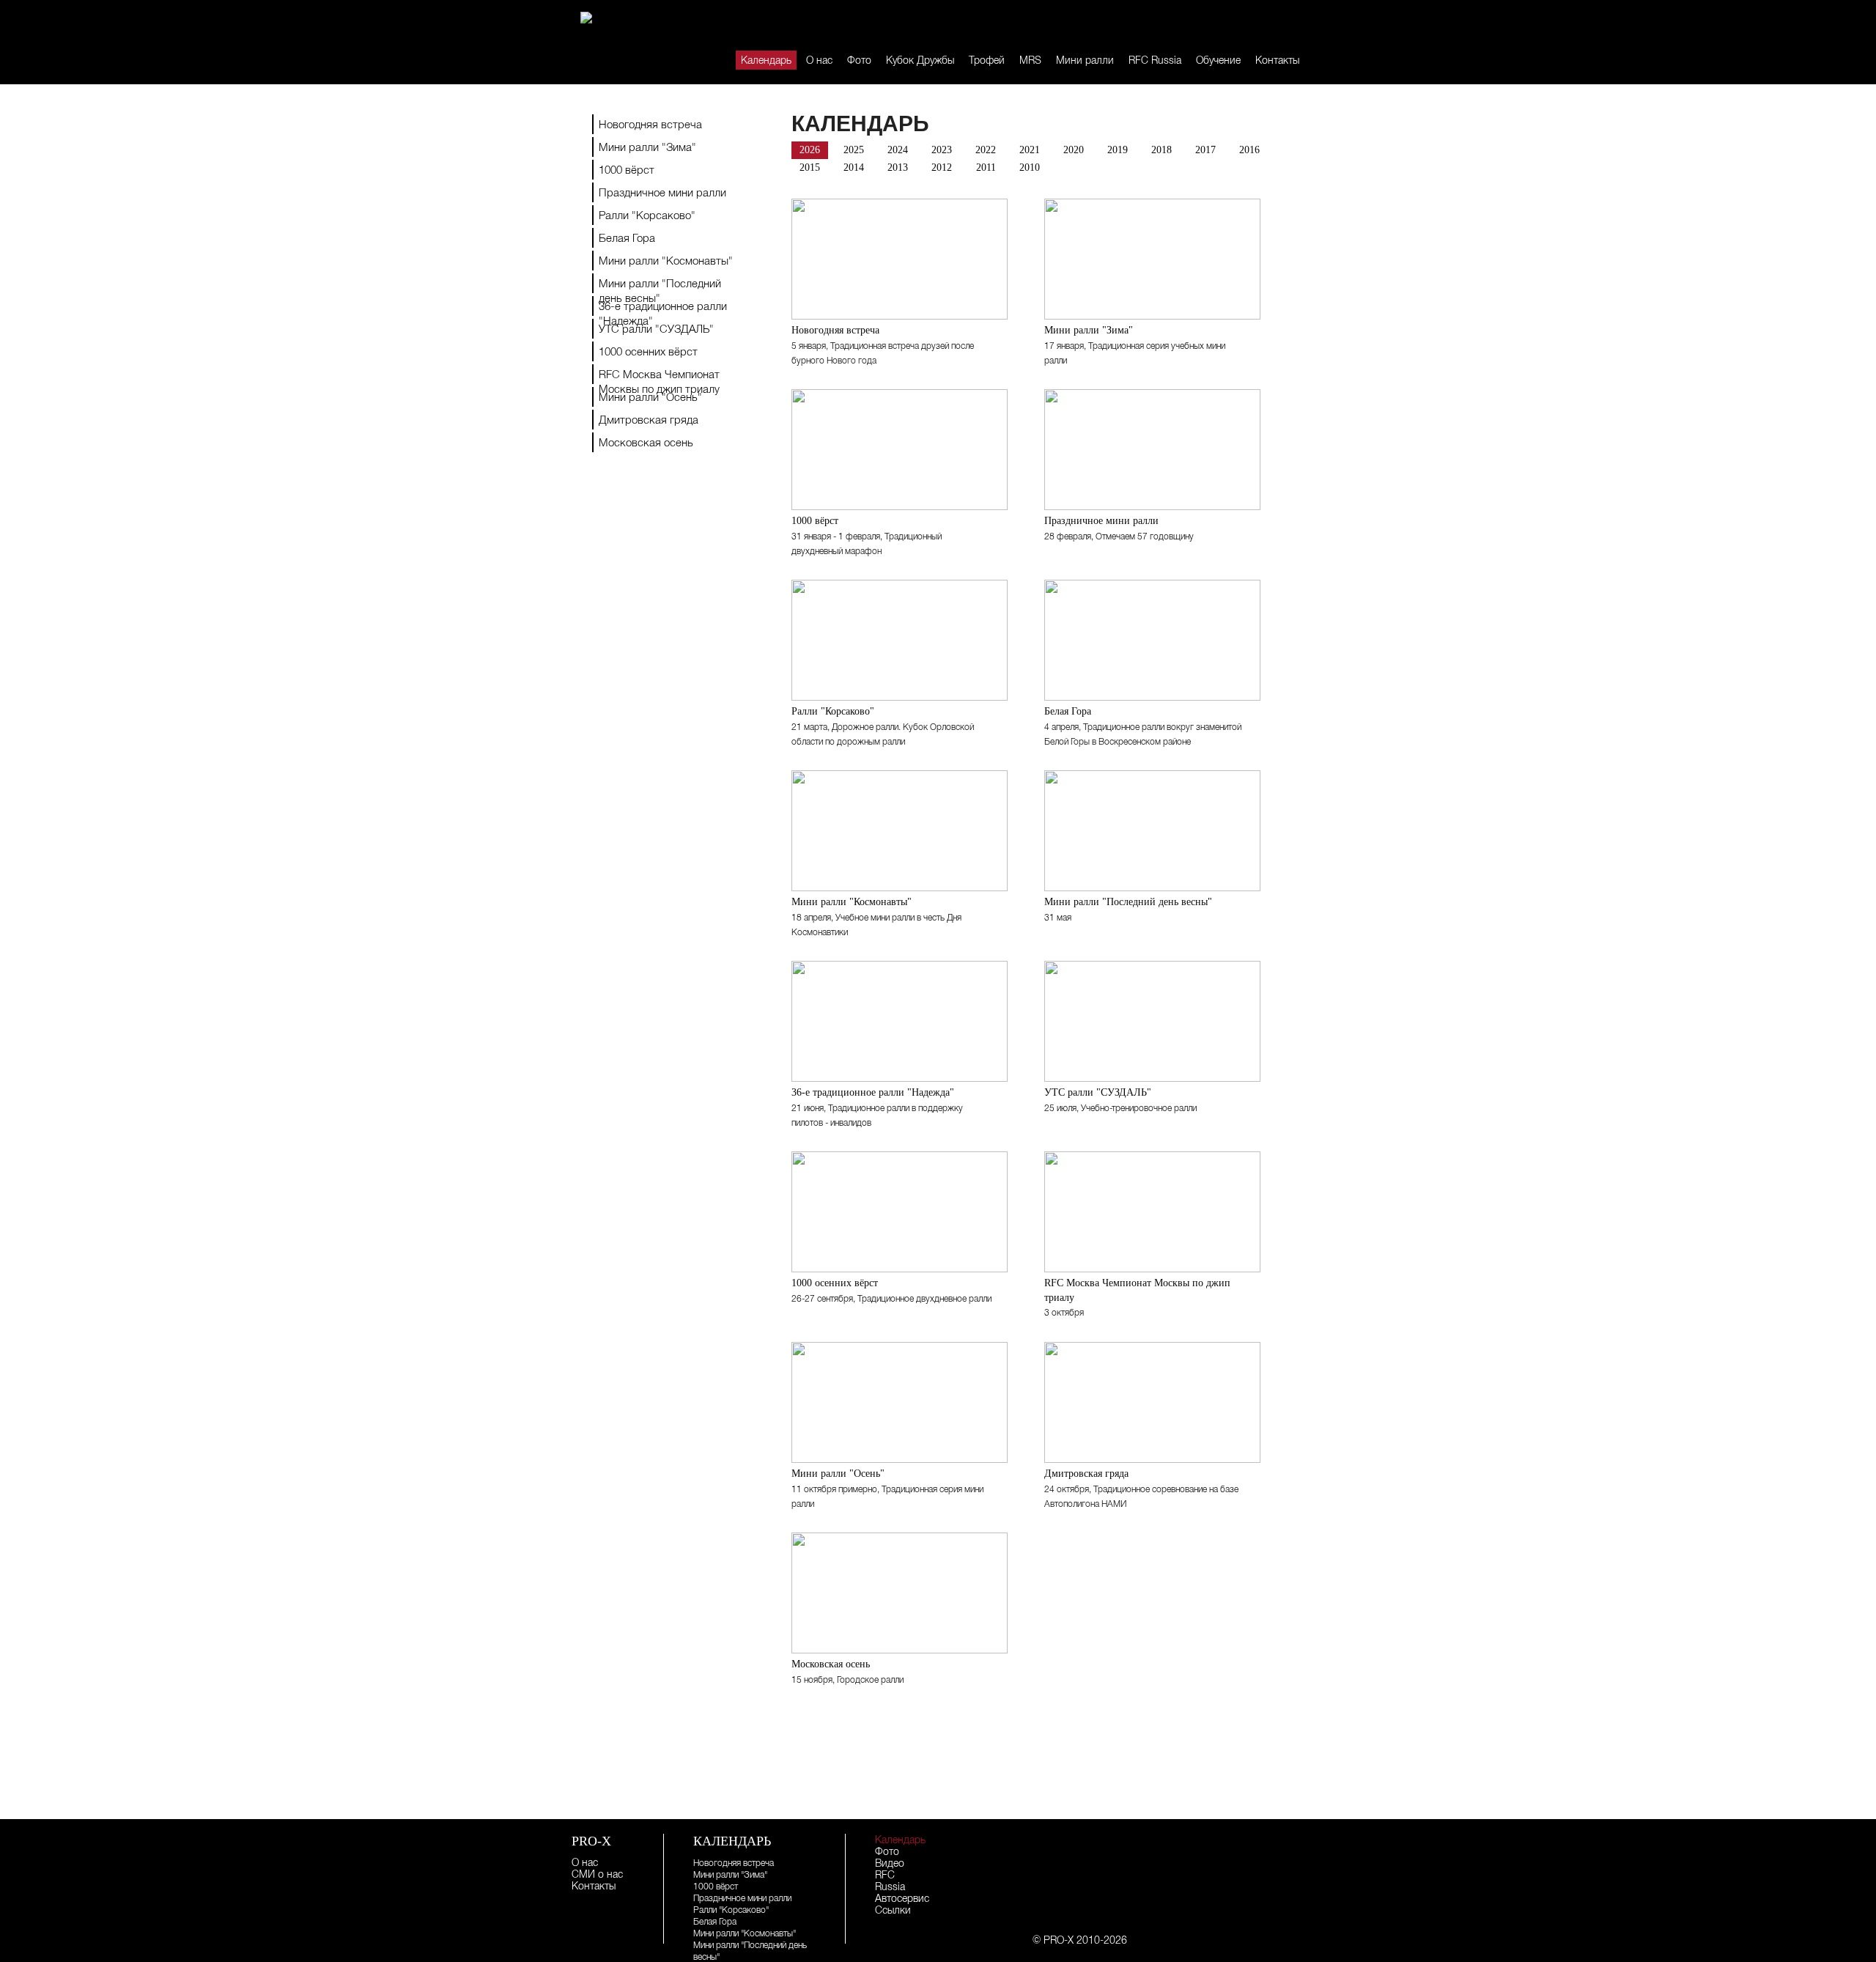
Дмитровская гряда (649, 420)
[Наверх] (1356, 1786)
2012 (942, 167)
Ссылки (893, 1910)
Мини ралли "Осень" (650, 397)
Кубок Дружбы (920, 60)
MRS (1030, 60)
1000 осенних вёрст (648, 351)
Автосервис (902, 1898)
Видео (890, 1863)
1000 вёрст (627, 170)
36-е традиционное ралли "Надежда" (663, 308)
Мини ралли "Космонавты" (666, 261)
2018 (1162, 150)
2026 (810, 150)
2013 (898, 167)
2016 (1249, 150)
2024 (898, 150)
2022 (986, 150)
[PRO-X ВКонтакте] (1251, 24)
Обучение (1218, 60)
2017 (1205, 150)
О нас (819, 60)
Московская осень (646, 442)
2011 (986, 167)
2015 (810, 167)
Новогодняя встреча (650, 124)
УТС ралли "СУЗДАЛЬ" (656, 329)
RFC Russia (1155, 60)
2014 (854, 167)
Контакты (1277, 60)
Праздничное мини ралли (662, 192)
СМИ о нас (597, 1874)
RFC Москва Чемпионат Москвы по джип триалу (659, 376)
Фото (859, 60)
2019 (1118, 150)
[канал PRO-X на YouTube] (1270, 24)
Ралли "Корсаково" (647, 215)
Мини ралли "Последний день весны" (660, 285)
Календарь (766, 60)
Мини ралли (1085, 60)
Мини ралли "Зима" (647, 147)
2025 (854, 150)
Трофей (987, 60)
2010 (1030, 167)
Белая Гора (627, 238)
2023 (942, 150)
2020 (1074, 150)
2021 (1030, 150)
